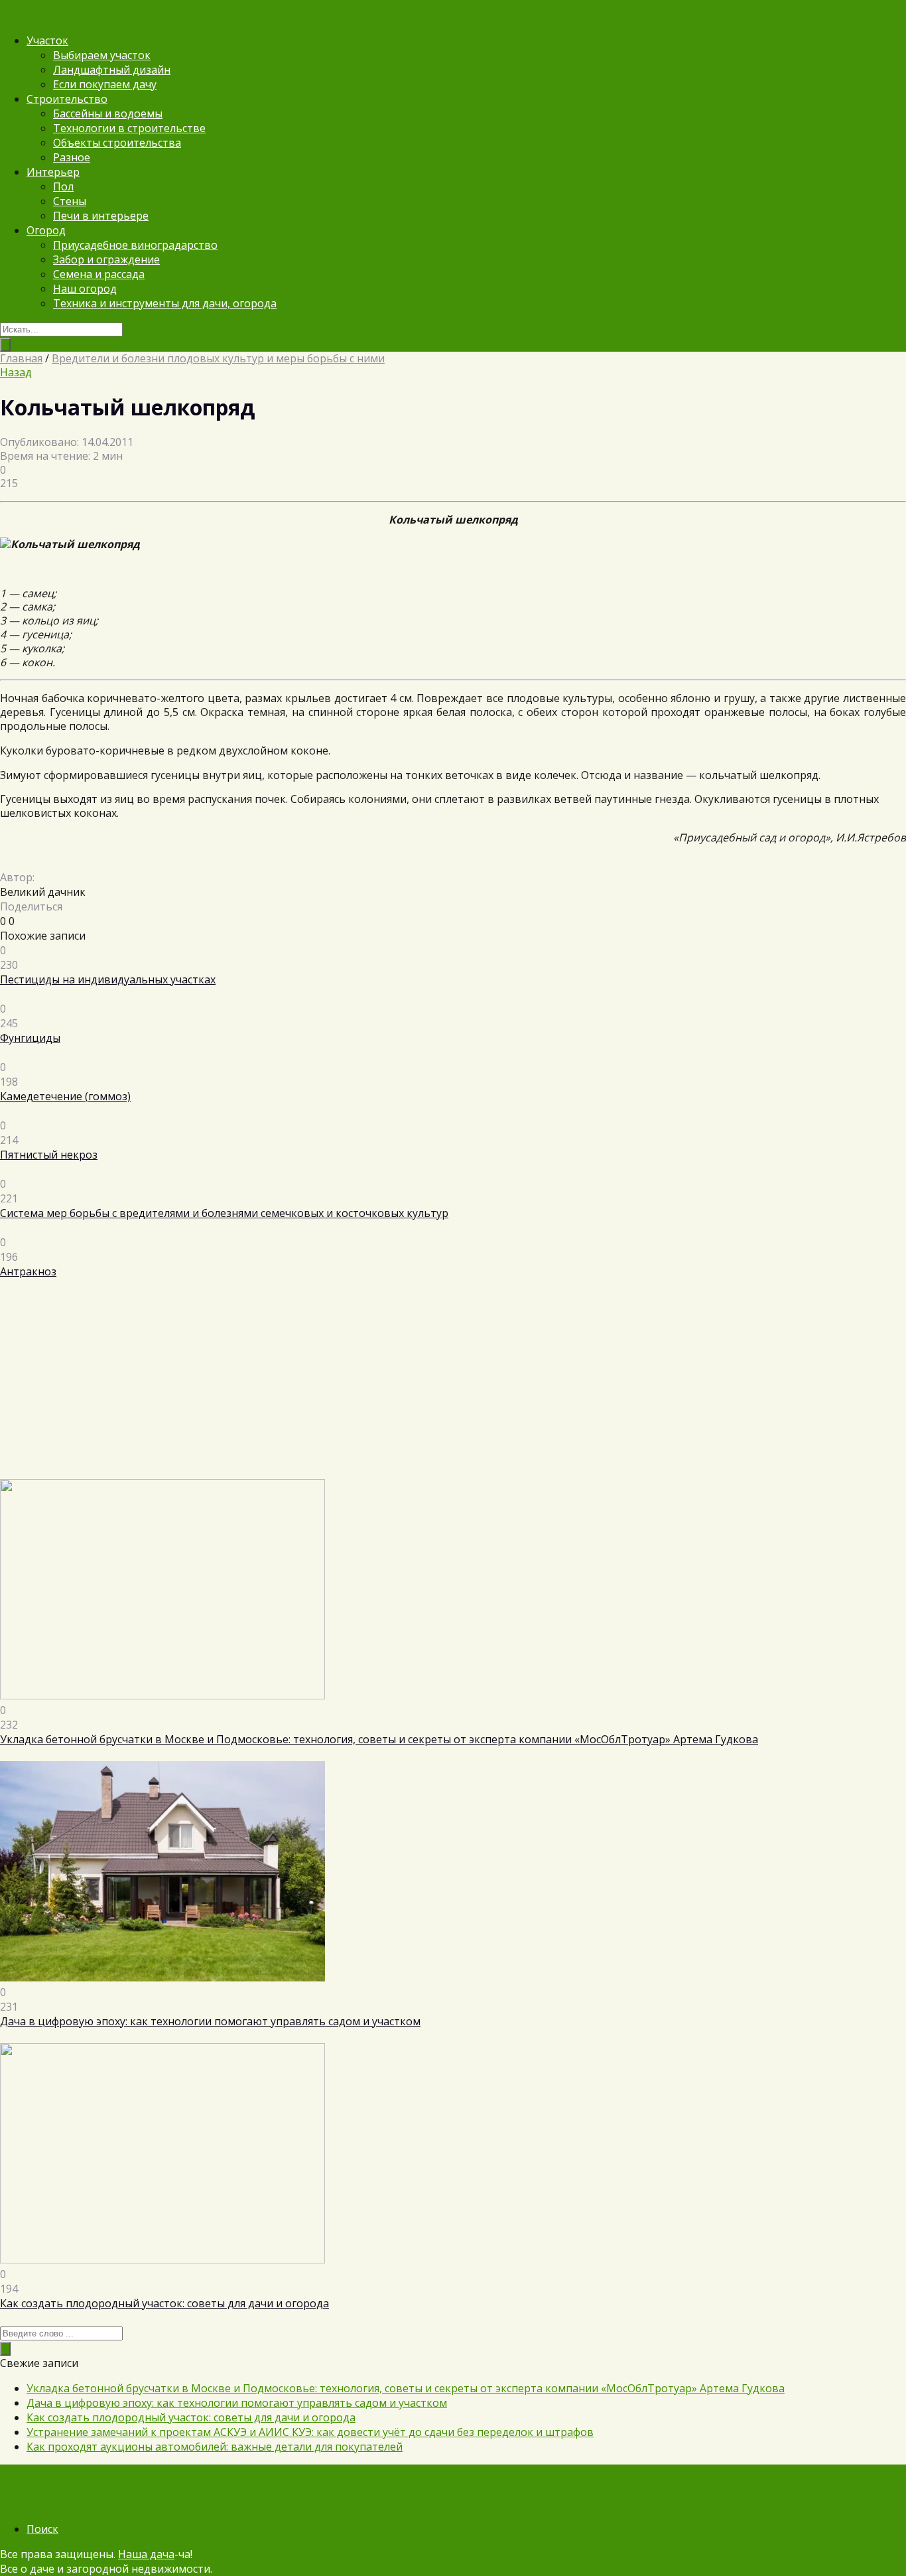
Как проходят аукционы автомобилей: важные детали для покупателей (215, 2447)
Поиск (42, 2529)
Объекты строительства (117, 143)
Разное (72, 157)
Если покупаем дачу (105, 84)
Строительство (67, 99)
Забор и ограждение (106, 259)
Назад (16, 372)
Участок (47, 40)
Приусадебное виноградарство (135, 245)
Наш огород (85, 289)
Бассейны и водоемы (108, 113)
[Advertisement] (398, 1386)
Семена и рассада (99, 274)
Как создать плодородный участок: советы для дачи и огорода (191, 2417)
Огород (46, 230)
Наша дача (146, 2554)
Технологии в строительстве (129, 128)
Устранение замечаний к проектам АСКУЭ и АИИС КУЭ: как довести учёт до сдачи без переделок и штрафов (310, 2432)
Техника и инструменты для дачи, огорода (165, 303)
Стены (70, 201)
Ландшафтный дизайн (112, 70)
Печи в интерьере (101, 216)
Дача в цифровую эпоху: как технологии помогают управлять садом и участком (237, 2403)
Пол (63, 186)
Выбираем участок (102, 55)
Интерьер (53, 172)
